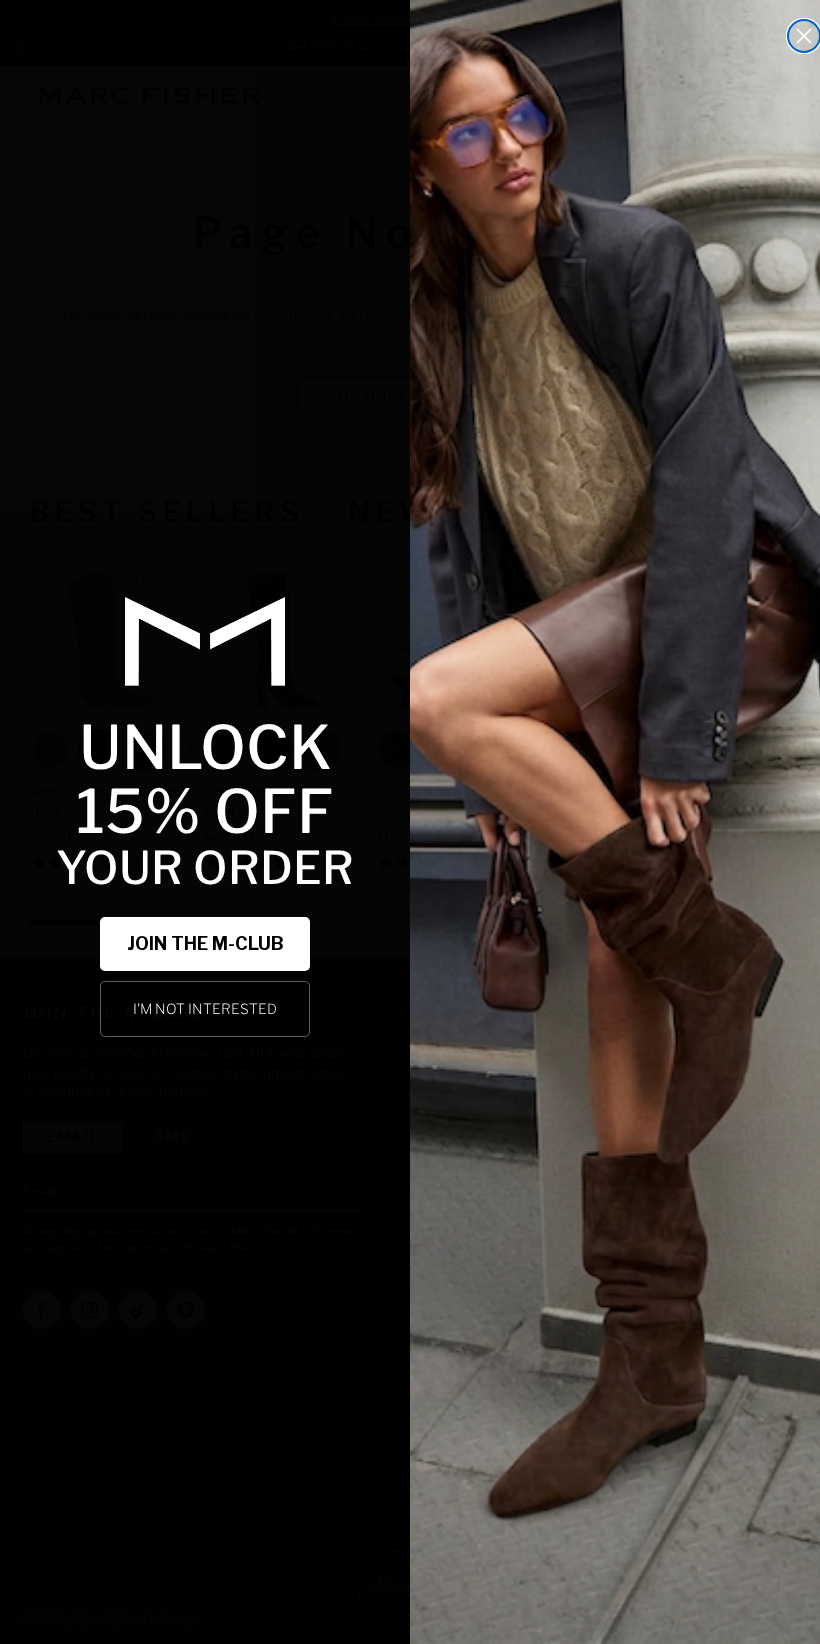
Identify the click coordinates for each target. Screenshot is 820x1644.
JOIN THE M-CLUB (205, 943)
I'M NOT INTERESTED (205, 1008)
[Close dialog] (804, 36)
